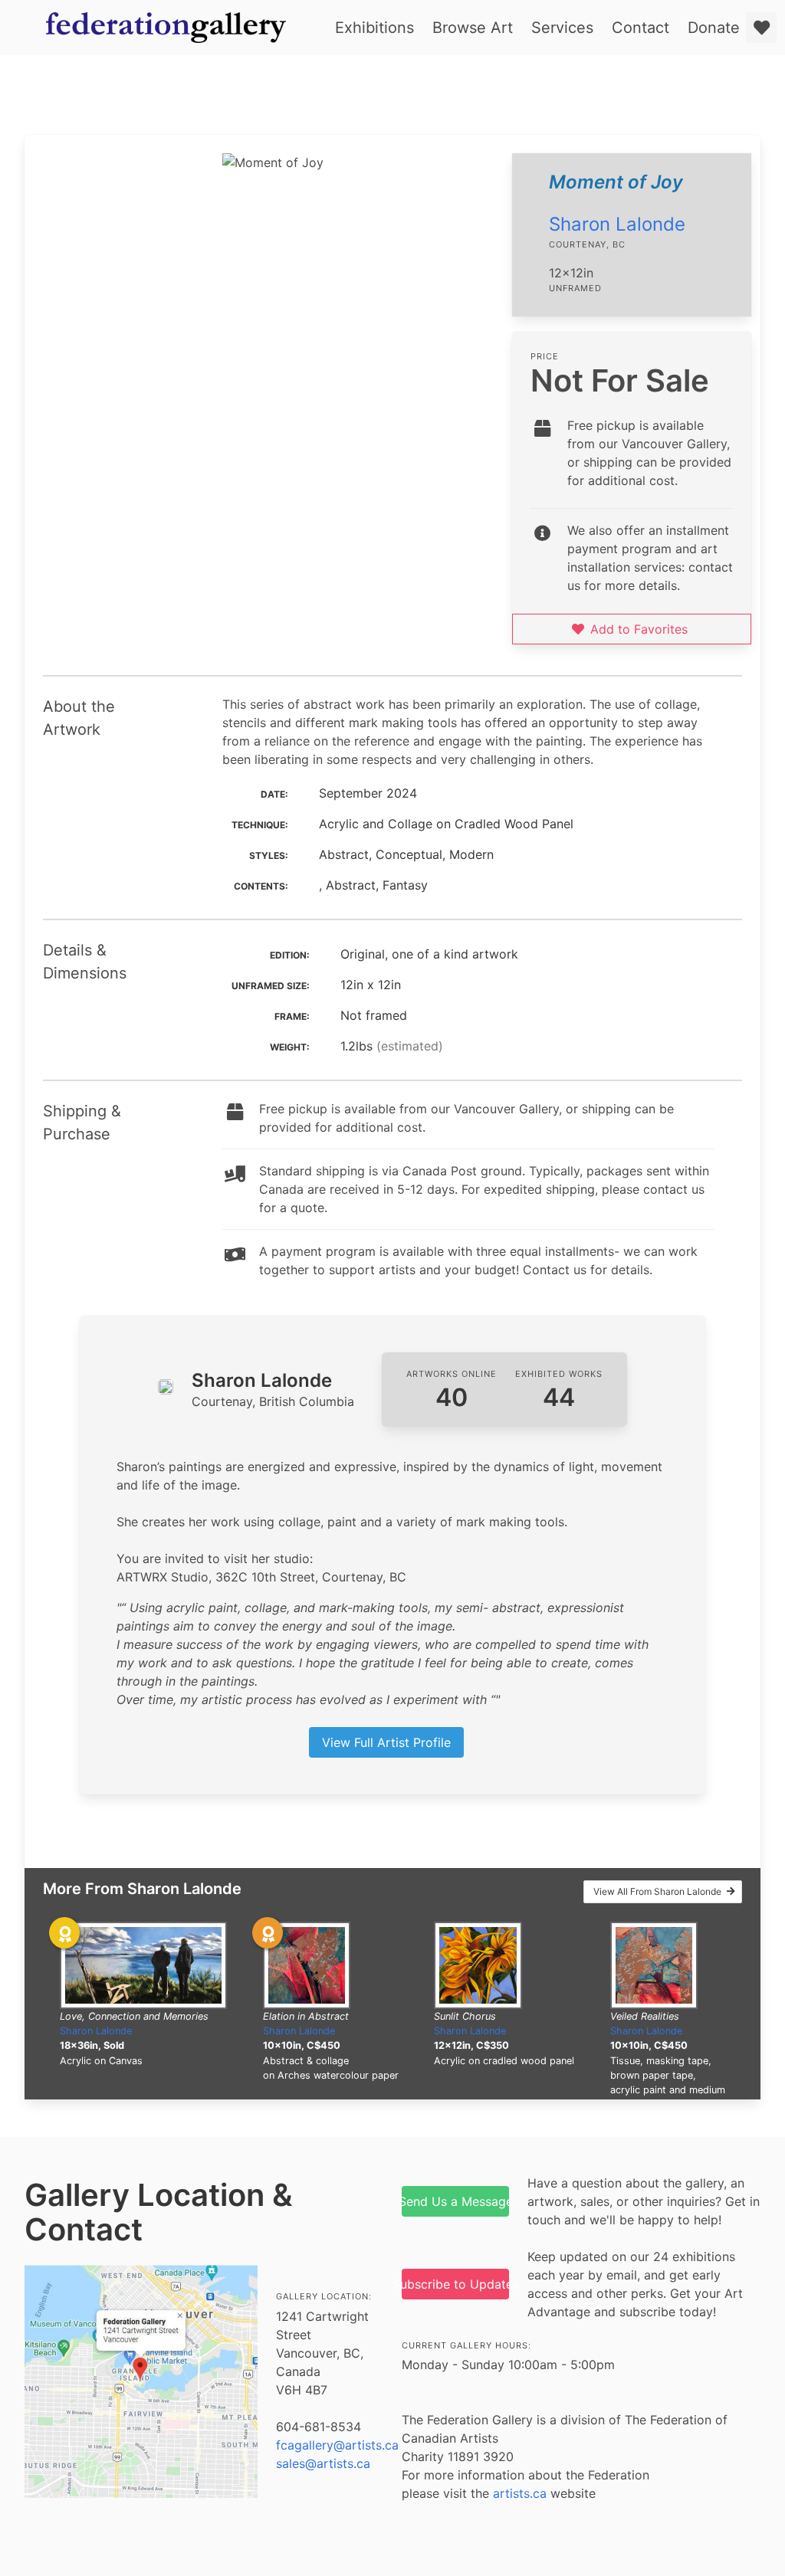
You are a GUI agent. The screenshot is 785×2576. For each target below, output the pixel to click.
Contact (640, 28)
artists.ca (520, 2493)
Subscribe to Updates (455, 2284)
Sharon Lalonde (617, 224)
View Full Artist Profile (386, 1742)
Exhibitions (374, 28)
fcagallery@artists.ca (337, 2445)
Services (562, 28)
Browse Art (473, 28)
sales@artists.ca (323, 2463)
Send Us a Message (455, 2201)
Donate (714, 28)
